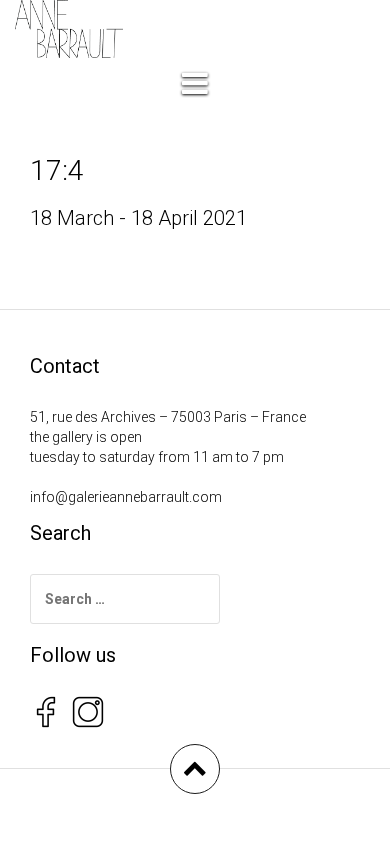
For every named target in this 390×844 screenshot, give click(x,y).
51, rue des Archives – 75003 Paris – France (168, 417)
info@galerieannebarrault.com (126, 497)
